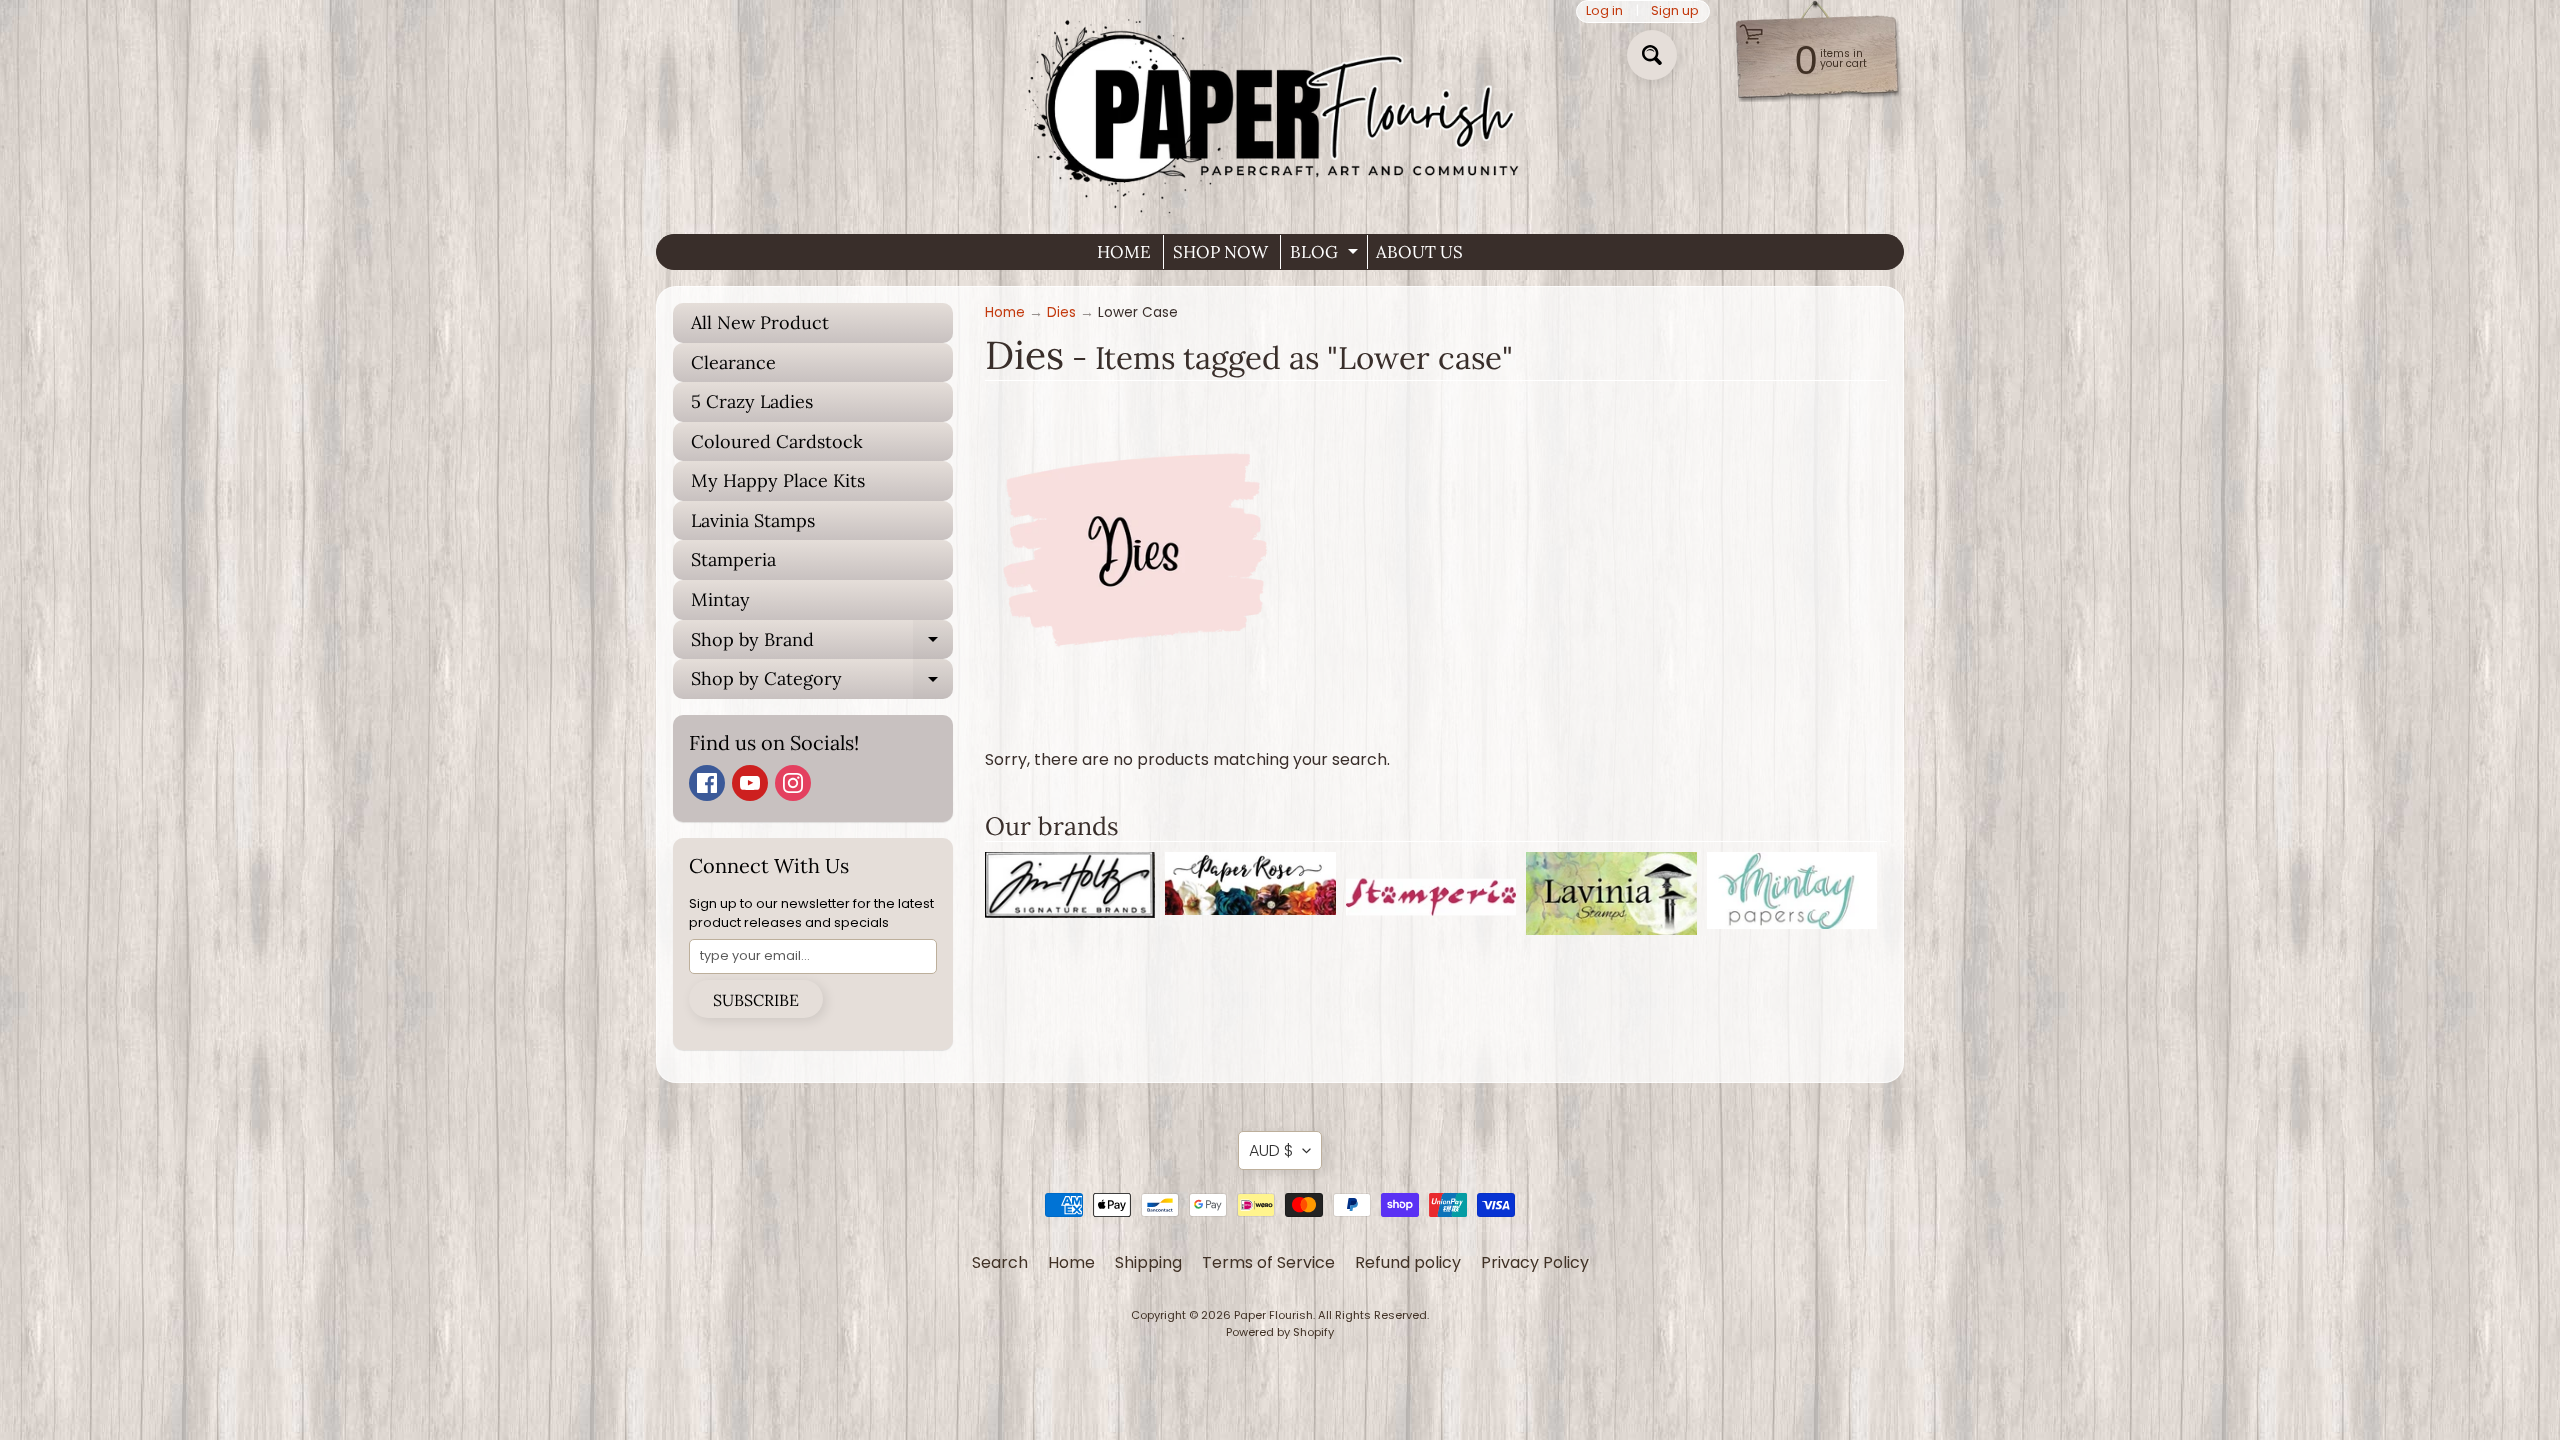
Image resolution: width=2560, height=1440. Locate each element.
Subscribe (756, 1000)
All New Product (760, 322)
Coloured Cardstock (777, 441)
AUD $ (1271, 1150)
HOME (1124, 252)
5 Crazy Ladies (752, 401)
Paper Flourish (1273, 1315)
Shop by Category (822, 683)
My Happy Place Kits (778, 480)
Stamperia (733, 559)
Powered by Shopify (1280, 1332)
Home (1005, 312)
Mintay (720, 599)
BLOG (1326, 255)
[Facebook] (707, 783)
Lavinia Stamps (753, 520)
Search (1000, 1262)
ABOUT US (1419, 252)
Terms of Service (1268, 1262)
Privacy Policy (1535, 1262)
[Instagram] (793, 783)
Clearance (733, 362)
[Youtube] (750, 783)
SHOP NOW (1220, 252)
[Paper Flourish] (1280, 109)
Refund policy (1408, 1262)
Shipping (1148, 1262)
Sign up (1675, 11)
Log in (1604, 11)
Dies (1061, 312)
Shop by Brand (822, 644)
